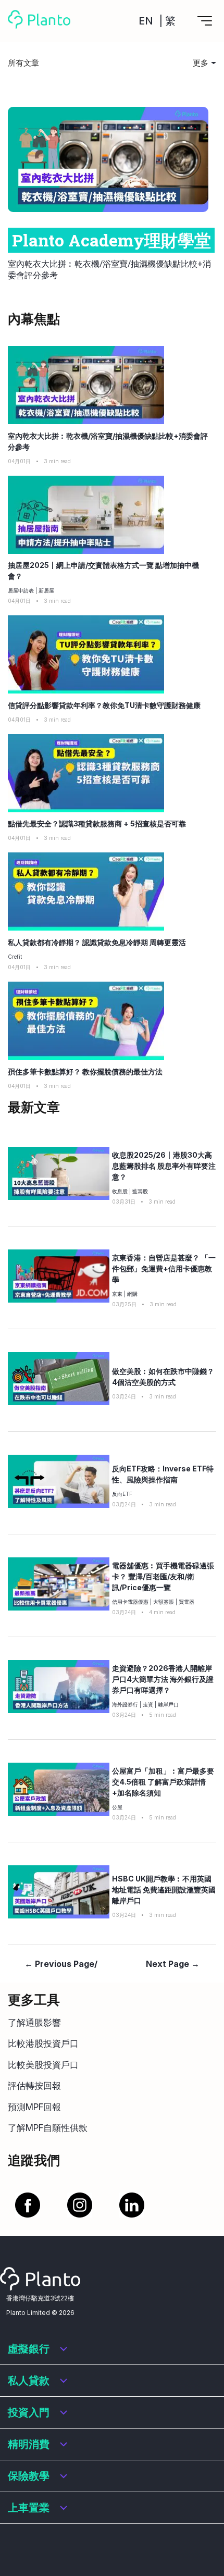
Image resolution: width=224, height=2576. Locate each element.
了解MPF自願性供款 (48, 2128)
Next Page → (173, 1964)
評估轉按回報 (34, 2086)
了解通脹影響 (34, 2023)
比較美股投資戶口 (43, 2065)
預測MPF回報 (34, 2107)
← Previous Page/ (61, 1964)
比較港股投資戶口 (43, 2044)
